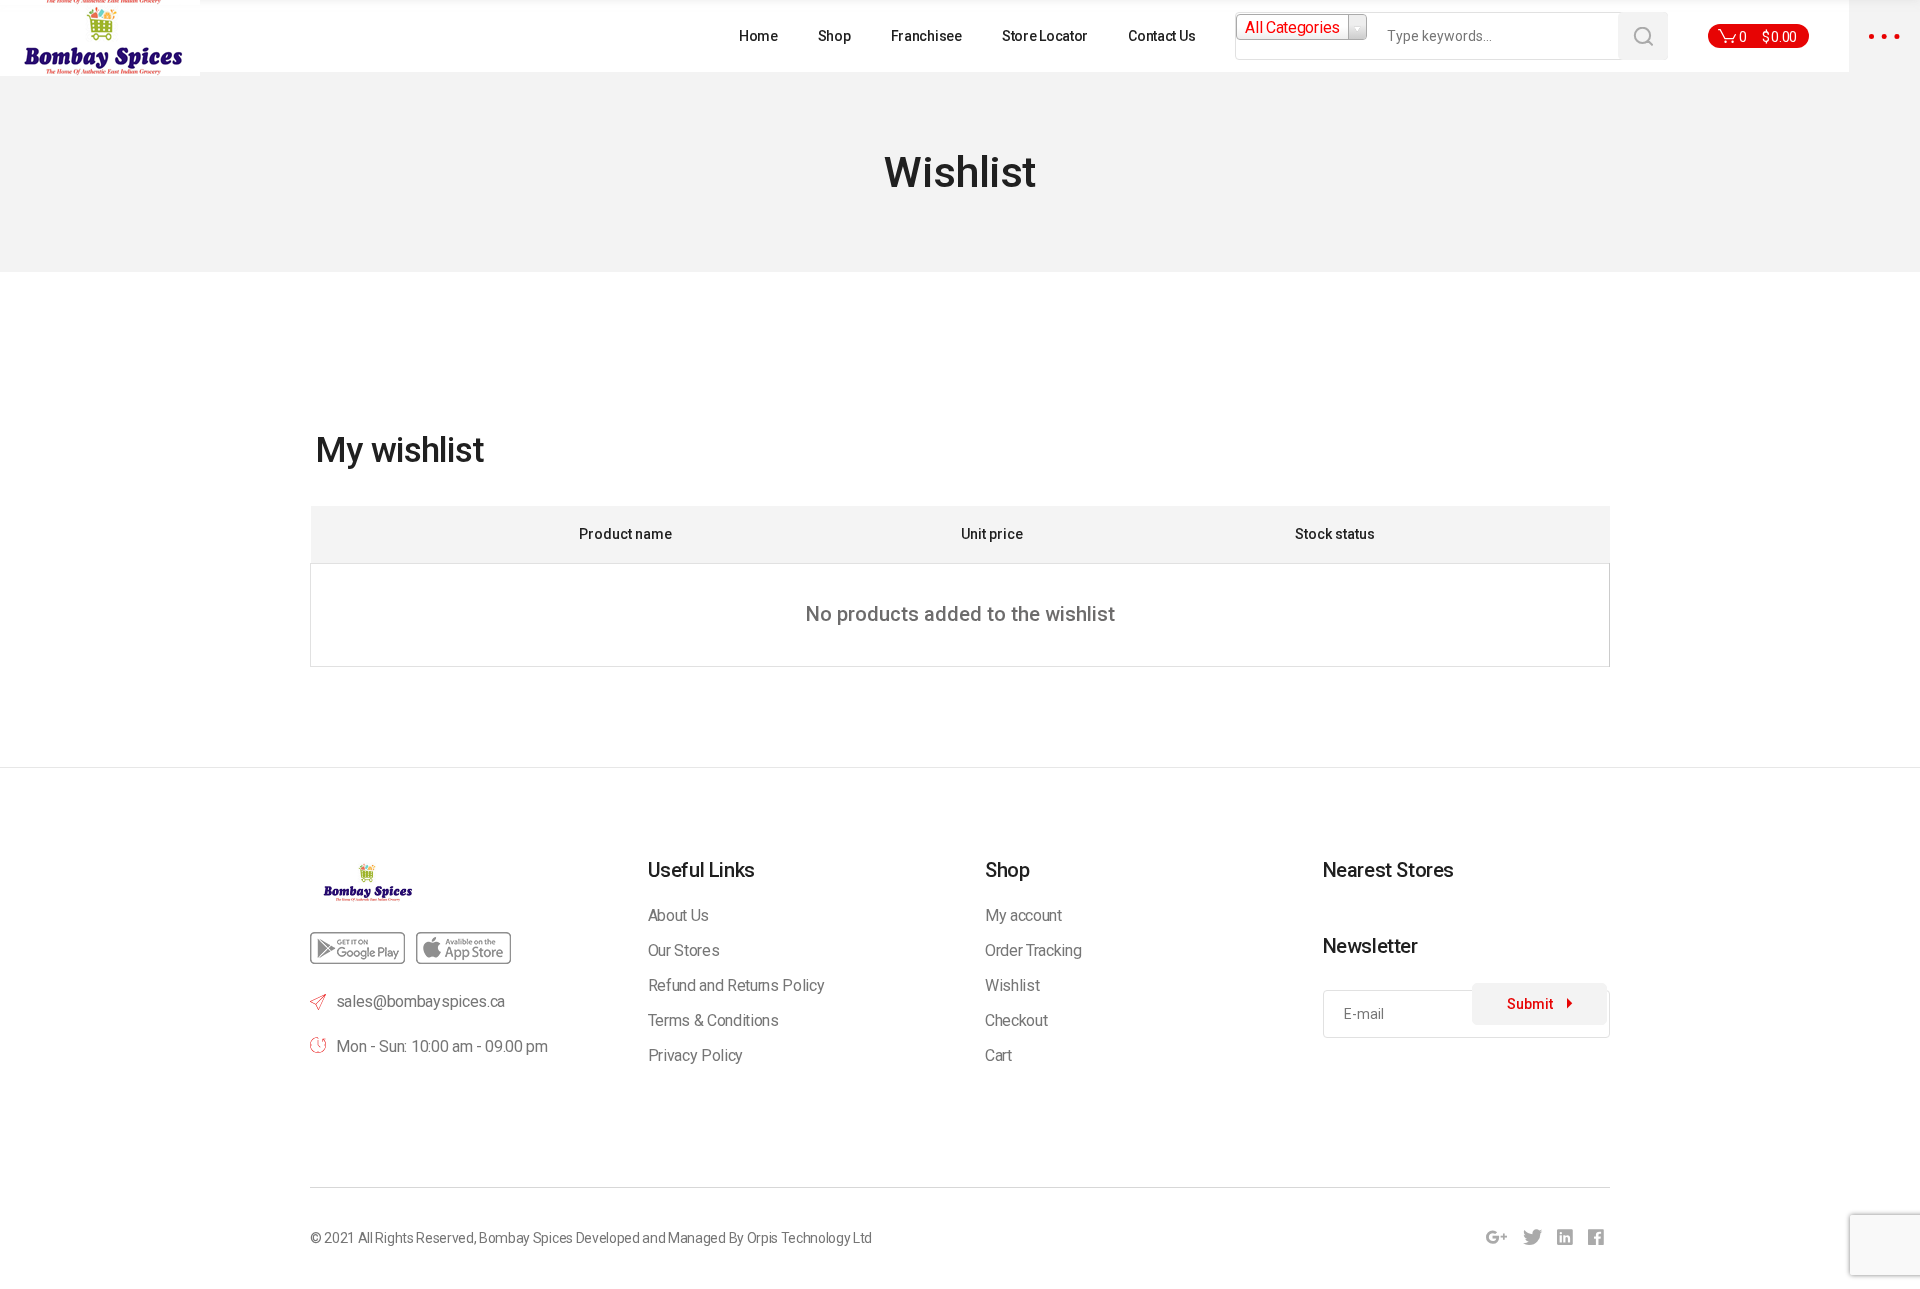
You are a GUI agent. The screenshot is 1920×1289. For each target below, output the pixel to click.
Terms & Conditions (713, 1020)
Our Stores (684, 950)
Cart (998, 1055)
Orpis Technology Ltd (810, 1238)
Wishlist (1012, 985)
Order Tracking (1033, 950)
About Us (678, 915)
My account (1023, 915)
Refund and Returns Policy (736, 985)
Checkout (1016, 1020)
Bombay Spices (526, 1238)
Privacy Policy (696, 1055)
